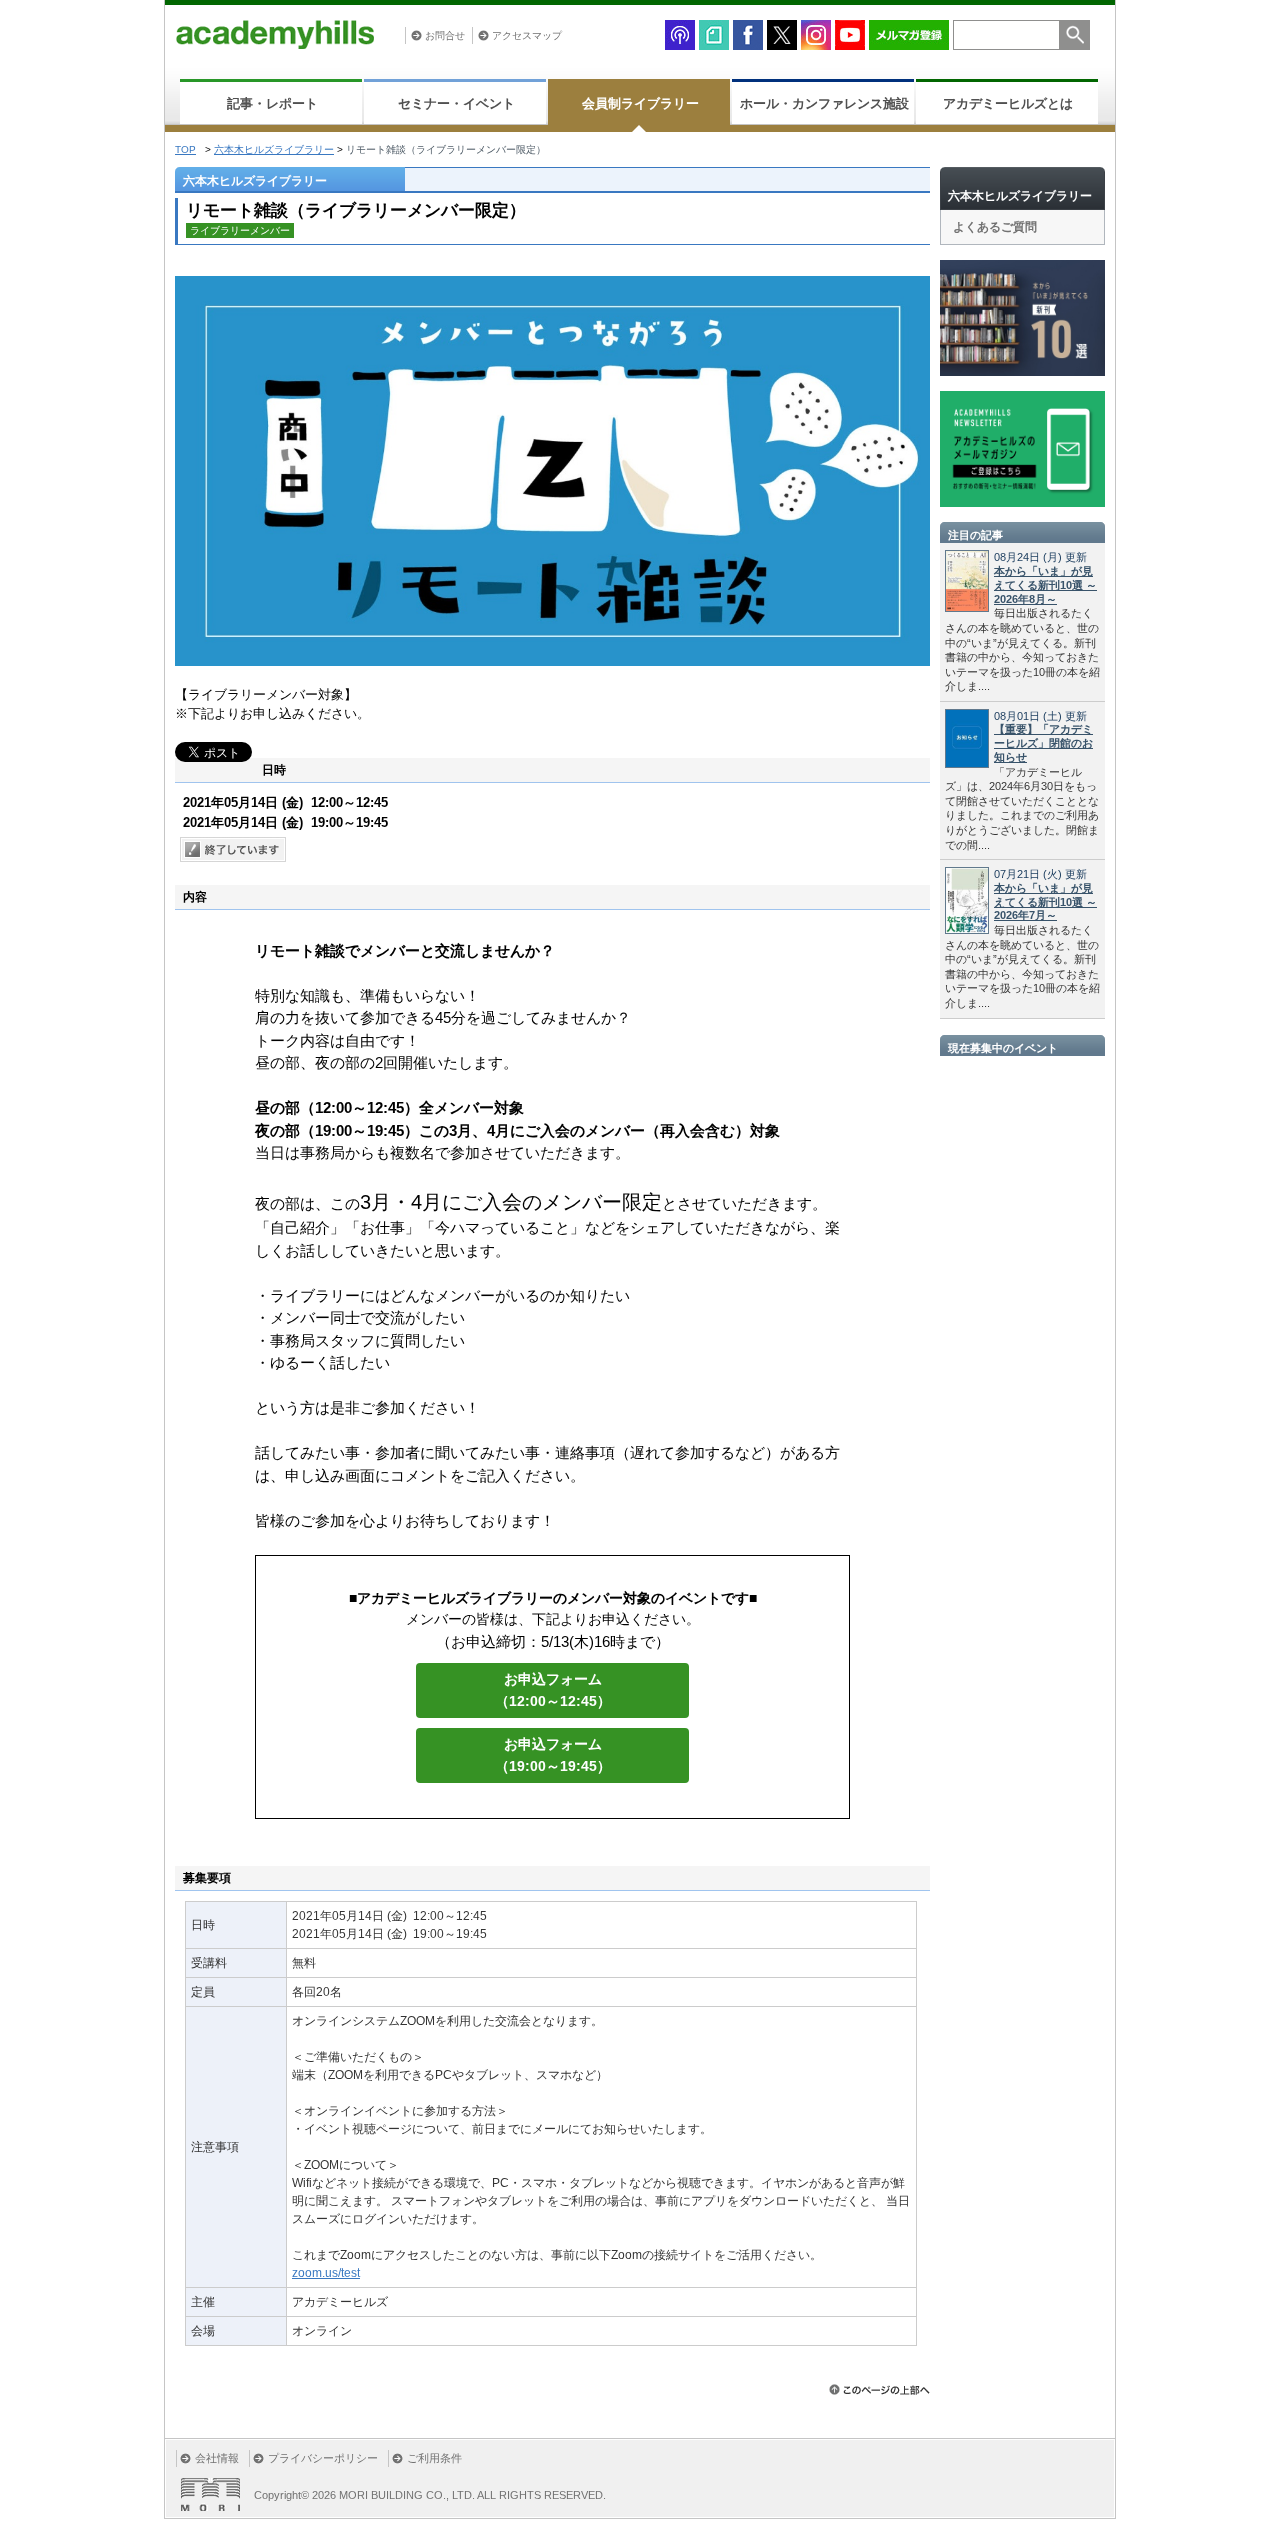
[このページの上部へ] (879, 2389)
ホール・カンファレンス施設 (824, 103)
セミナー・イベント (456, 103)
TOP (185, 149)
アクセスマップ (527, 35)
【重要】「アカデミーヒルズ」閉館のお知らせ (1043, 743)
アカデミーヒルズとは (1008, 103)
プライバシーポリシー (323, 2458)
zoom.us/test (326, 2273)
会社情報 (217, 2458)
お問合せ (445, 35)
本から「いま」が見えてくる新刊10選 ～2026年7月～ (1045, 902)
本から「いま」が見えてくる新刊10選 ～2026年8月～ (1045, 585)
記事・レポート (272, 103)
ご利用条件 (434, 2458)
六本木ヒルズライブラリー (274, 149)
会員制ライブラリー (640, 103)
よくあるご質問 (995, 227)
